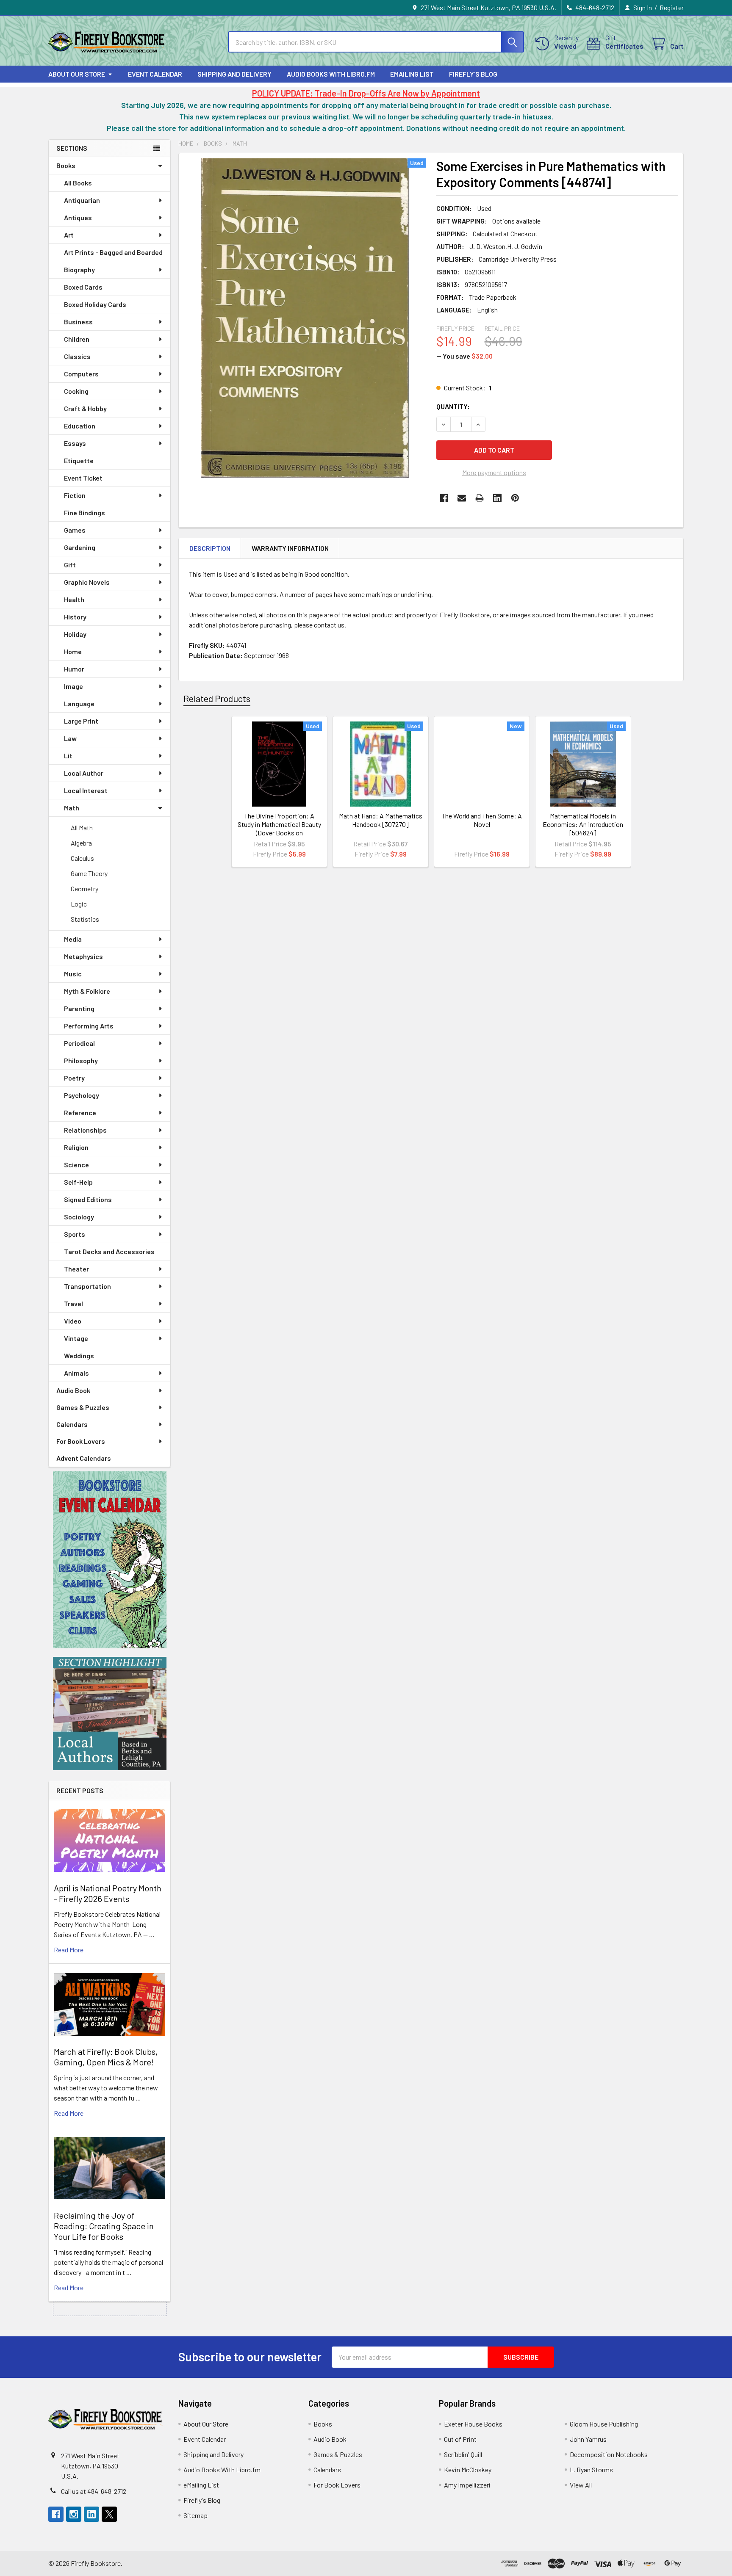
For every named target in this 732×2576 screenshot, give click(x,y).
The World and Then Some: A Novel (482, 820)
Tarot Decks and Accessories (109, 1251)
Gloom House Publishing (604, 2424)
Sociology (79, 1217)
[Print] (480, 498)
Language (79, 703)
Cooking (76, 391)
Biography (79, 269)
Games (75, 530)
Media (73, 939)
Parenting (79, 1008)
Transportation (87, 1286)
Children (77, 339)
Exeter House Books (473, 2424)
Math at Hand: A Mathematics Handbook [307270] (381, 820)
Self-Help (78, 1182)
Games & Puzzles (83, 1407)
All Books (78, 183)
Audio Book (73, 1390)
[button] (110, 1560)
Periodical (79, 1043)
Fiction (75, 495)
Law (70, 738)
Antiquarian (82, 200)
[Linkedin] (497, 498)
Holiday (75, 634)
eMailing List (412, 74)
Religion (76, 1147)
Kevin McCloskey (468, 2470)
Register (672, 7)
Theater (76, 1269)
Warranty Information (290, 548)
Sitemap (195, 2515)
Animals (76, 1373)
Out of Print (460, 2439)
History (75, 617)
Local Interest (86, 790)
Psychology (82, 1095)
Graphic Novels (87, 582)
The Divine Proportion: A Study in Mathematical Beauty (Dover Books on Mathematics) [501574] (279, 828)
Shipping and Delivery (234, 74)
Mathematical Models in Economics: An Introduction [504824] (583, 824)
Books (66, 165)
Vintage (76, 1338)
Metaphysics (83, 956)
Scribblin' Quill (463, 2454)
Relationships (85, 1130)
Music (73, 974)
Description (210, 548)
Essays (75, 443)
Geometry (85, 889)
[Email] (462, 498)
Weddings (79, 1356)
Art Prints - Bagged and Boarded (113, 252)
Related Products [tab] (217, 698)
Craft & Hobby (85, 408)
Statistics (85, 919)
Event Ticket (83, 478)
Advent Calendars (84, 1458)
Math (72, 808)
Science (76, 1165)
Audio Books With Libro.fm (331, 74)
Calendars (72, 1424)
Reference (80, 1112)
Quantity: (453, 406)
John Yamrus (588, 2439)
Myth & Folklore (87, 991)
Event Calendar (155, 74)
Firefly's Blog (473, 74)
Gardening (80, 547)
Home (73, 651)
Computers (81, 374)
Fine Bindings (85, 513)
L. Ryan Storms (591, 2470)
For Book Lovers (81, 1441)
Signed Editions (88, 1199)
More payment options (494, 472)
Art (69, 235)
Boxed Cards (83, 287)
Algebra (81, 843)
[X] (109, 2514)
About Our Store (77, 74)
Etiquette (79, 460)
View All (581, 2485)
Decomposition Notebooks (609, 2454)
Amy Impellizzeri (467, 2485)
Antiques (78, 217)
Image (73, 686)
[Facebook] (444, 498)
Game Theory (89, 873)
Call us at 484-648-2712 (94, 2491)
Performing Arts (89, 1026)
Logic (79, 904)
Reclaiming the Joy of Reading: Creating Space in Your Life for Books (104, 2226)
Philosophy (81, 1060)
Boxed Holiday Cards (95, 304)
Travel (73, 1303)
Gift (70, 565)
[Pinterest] (515, 498)
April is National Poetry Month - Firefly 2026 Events (108, 1893)
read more (69, 1950)
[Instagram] (74, 2514)
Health (74, 599)
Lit (68, 756)
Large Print (81, 721)
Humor (74, 669)
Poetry (74, 1078)
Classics (77, 356)
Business (78, 322)
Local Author (84, 773)
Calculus (82, 858)
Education (80, 426)
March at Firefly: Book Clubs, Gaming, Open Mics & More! (106, 2057)
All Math (82, 828)
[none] (305, 318)
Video (73, 1321)
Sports (75, 1234)
